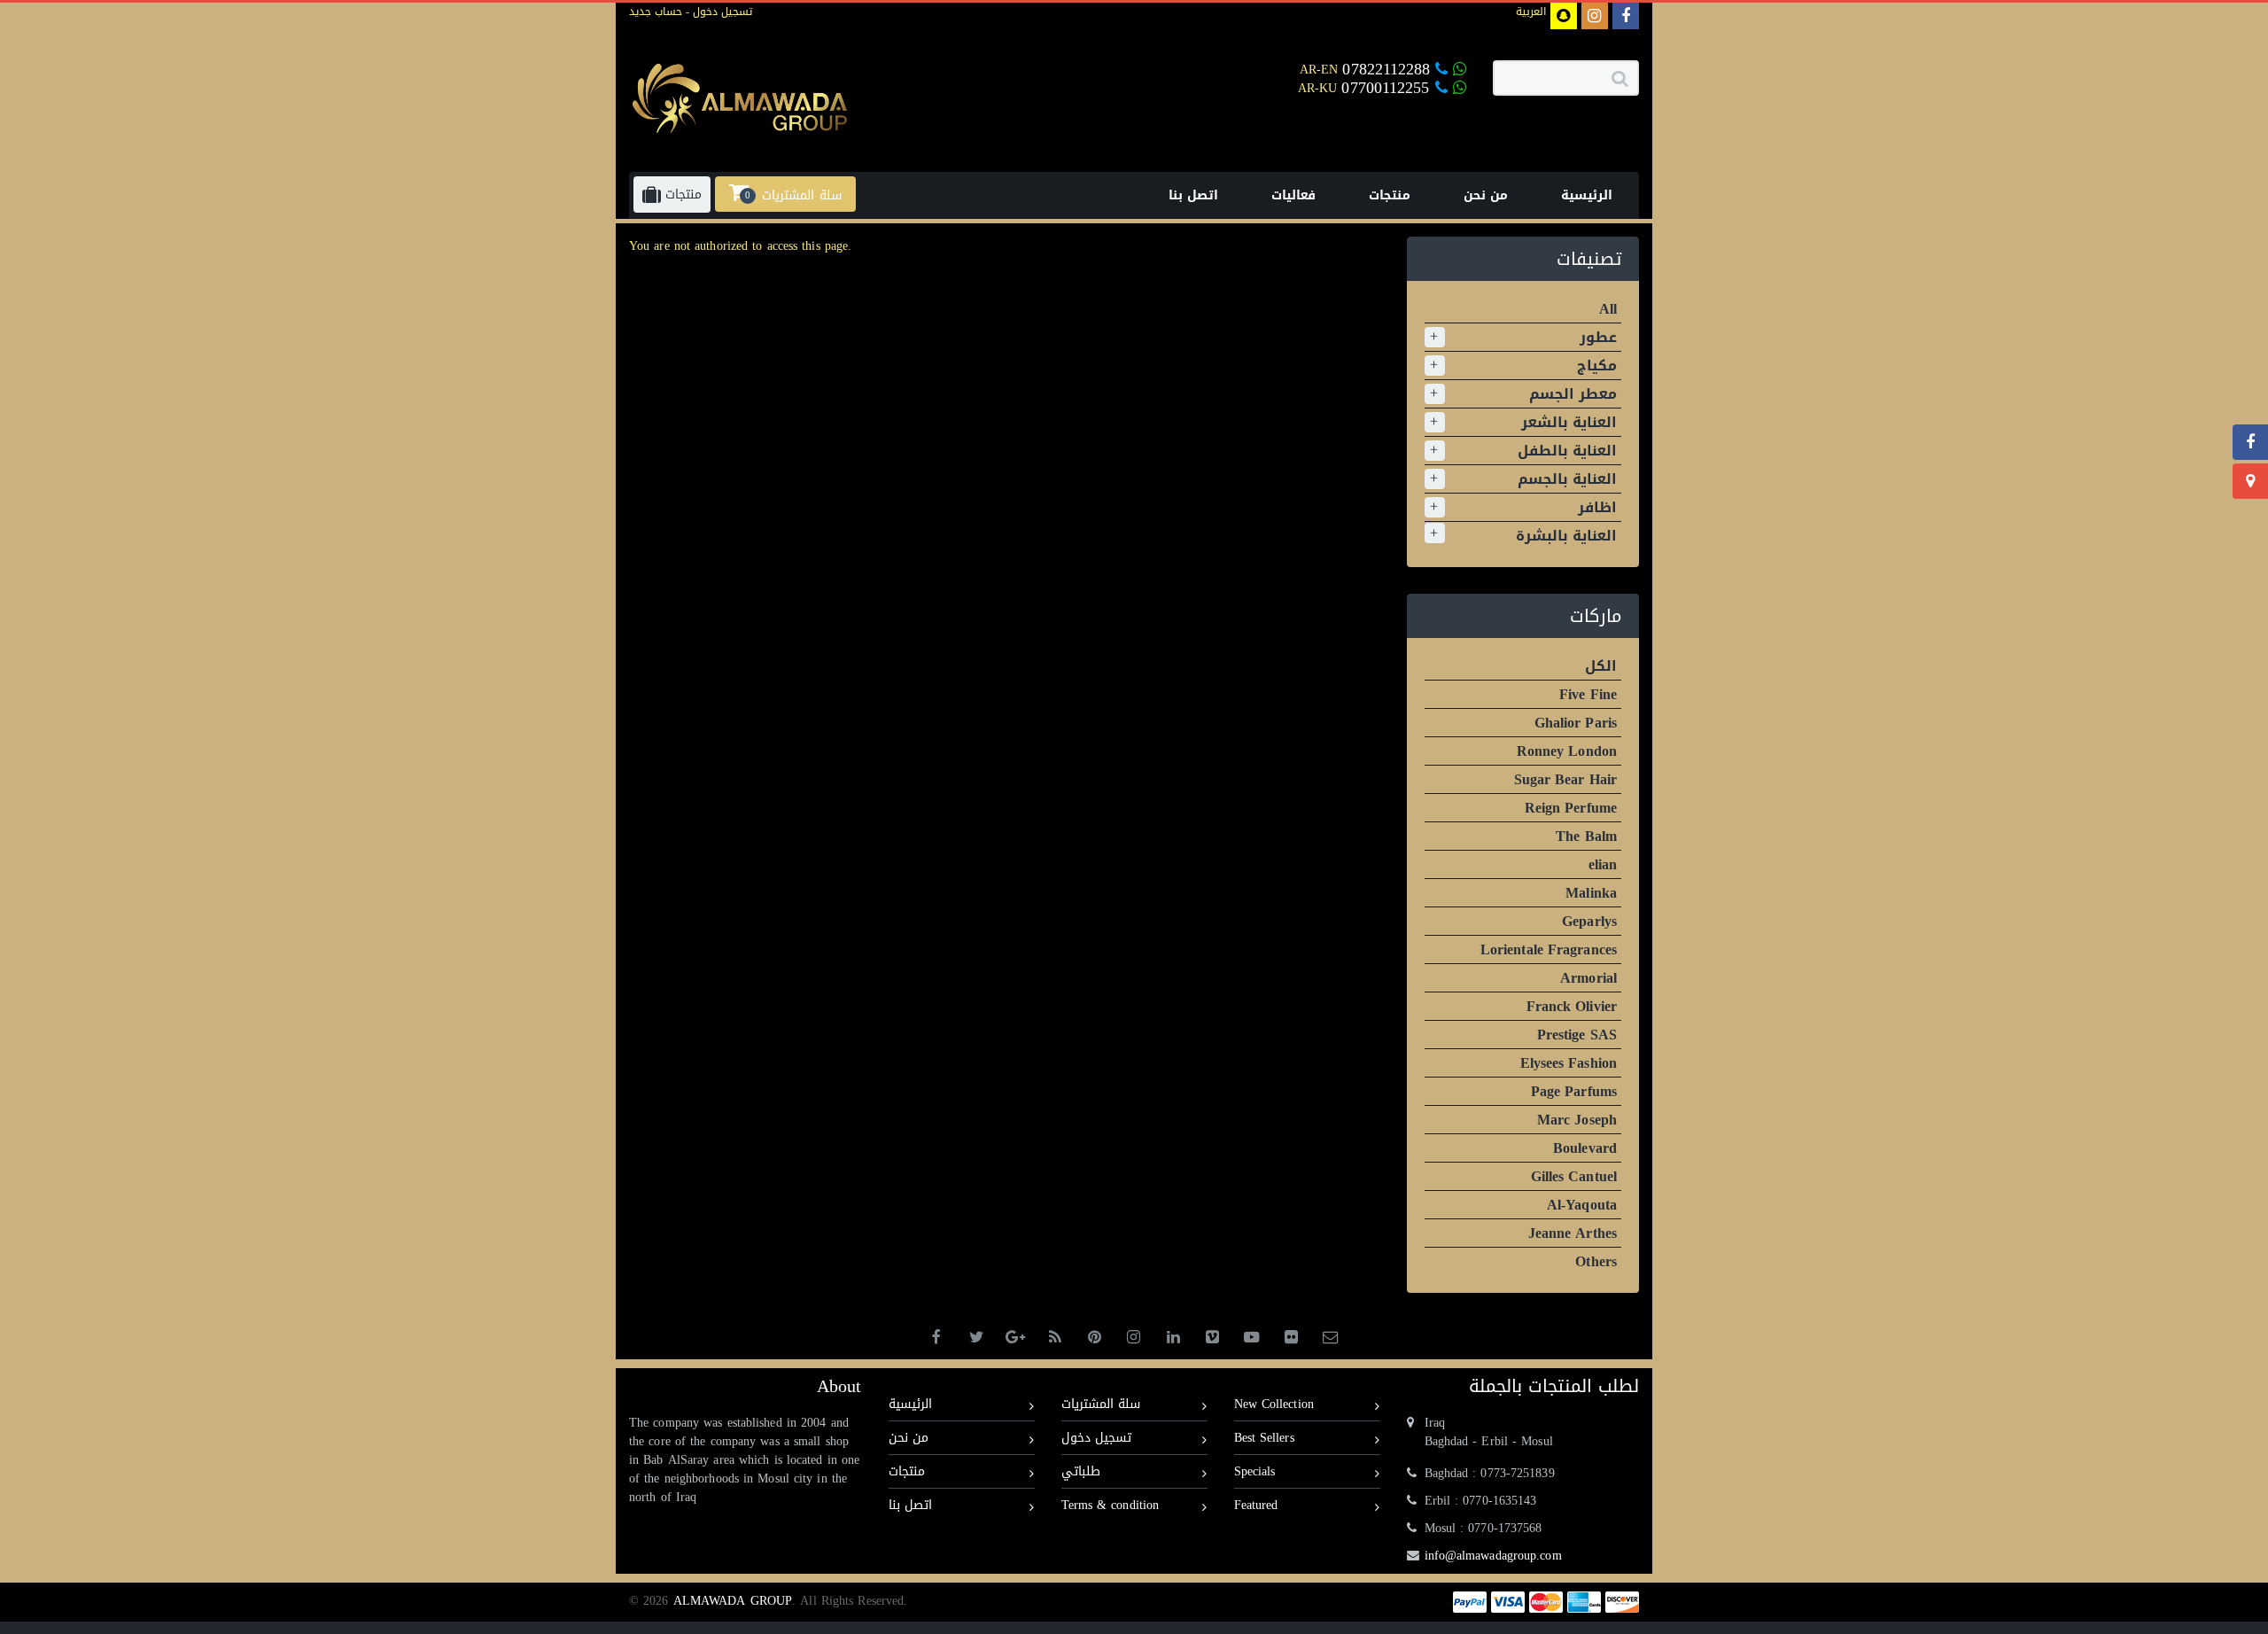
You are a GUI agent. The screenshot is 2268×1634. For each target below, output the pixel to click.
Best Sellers (1264, 1438)
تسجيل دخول (721, 12)
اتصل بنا (910, 1505)
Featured (1256, 1505)
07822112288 (1386, 69)
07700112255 (1388, 88)
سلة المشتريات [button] (793, 195)
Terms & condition (1111, 1505)
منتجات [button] (681, 195)
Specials (1255, 1471)
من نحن (909, 1438)
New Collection (1274, 1404)
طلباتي (1081, 1471)
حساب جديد (656, 12)
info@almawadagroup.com (1493, 1556)
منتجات (907, 1471)
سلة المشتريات (1101, 1404)
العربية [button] (1531, 12)
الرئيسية (910, 1404)
